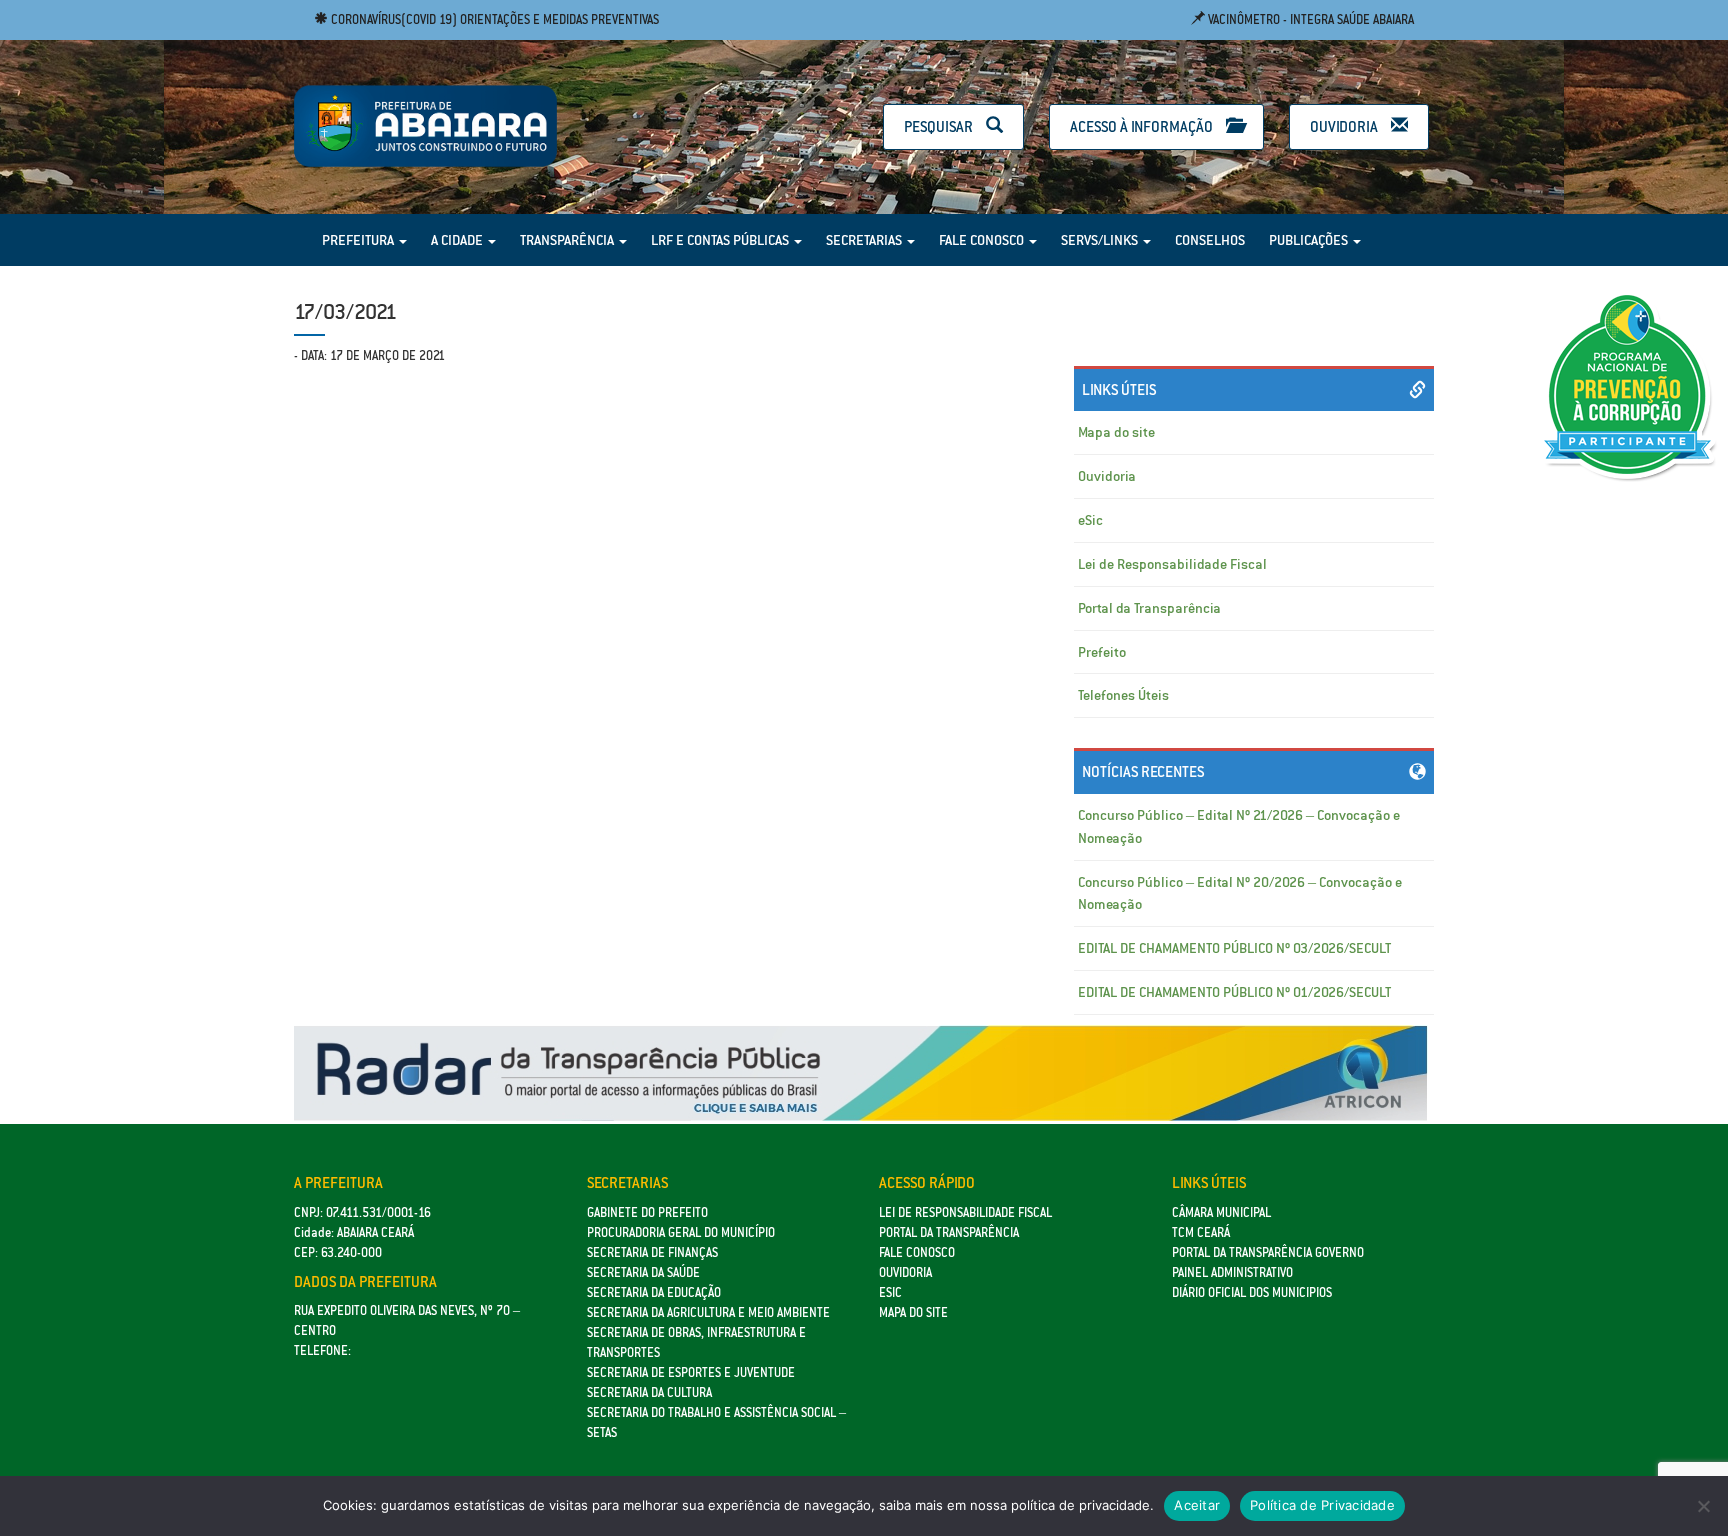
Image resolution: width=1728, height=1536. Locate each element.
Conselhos (1210, 240)
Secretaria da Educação (654, 1292)
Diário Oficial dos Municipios (1252, 1292)
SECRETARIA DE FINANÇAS (652, 1252)
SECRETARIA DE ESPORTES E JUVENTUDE (691, 1372)
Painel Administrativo (1232, 1272)
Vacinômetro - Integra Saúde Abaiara (1309, 19)
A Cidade (458, 240)
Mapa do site (1116, 432)
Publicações (1310, 240)
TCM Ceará (1201, 1232)
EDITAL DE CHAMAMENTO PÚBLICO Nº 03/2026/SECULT (1234, 948)
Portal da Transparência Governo (1268, 1252)
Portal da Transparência (1149, 608)
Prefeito (1102, 652)
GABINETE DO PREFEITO (647, 1212)
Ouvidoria (1345, 126)
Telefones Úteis (1123, 695)
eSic (1090, 520)
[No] (1703, 1506)
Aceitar (1197, 1505)
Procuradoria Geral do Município (681, 1232)
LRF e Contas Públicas (721, 240)
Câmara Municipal (1221, 1212)
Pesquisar (940, 126)
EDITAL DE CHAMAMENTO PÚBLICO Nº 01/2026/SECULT (1234, 992)
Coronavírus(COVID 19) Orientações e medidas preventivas (493, 19)
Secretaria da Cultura (649, 1392)
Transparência (568, 240)
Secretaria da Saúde (643, 1272)
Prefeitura (359, 240)
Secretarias (865, 240)
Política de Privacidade (1322, 1505)
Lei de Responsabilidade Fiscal (1172, 564)
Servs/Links (1101, 240)
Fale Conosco (983, 240)
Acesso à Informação (1143, 126)
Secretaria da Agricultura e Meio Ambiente (708, 1312)
